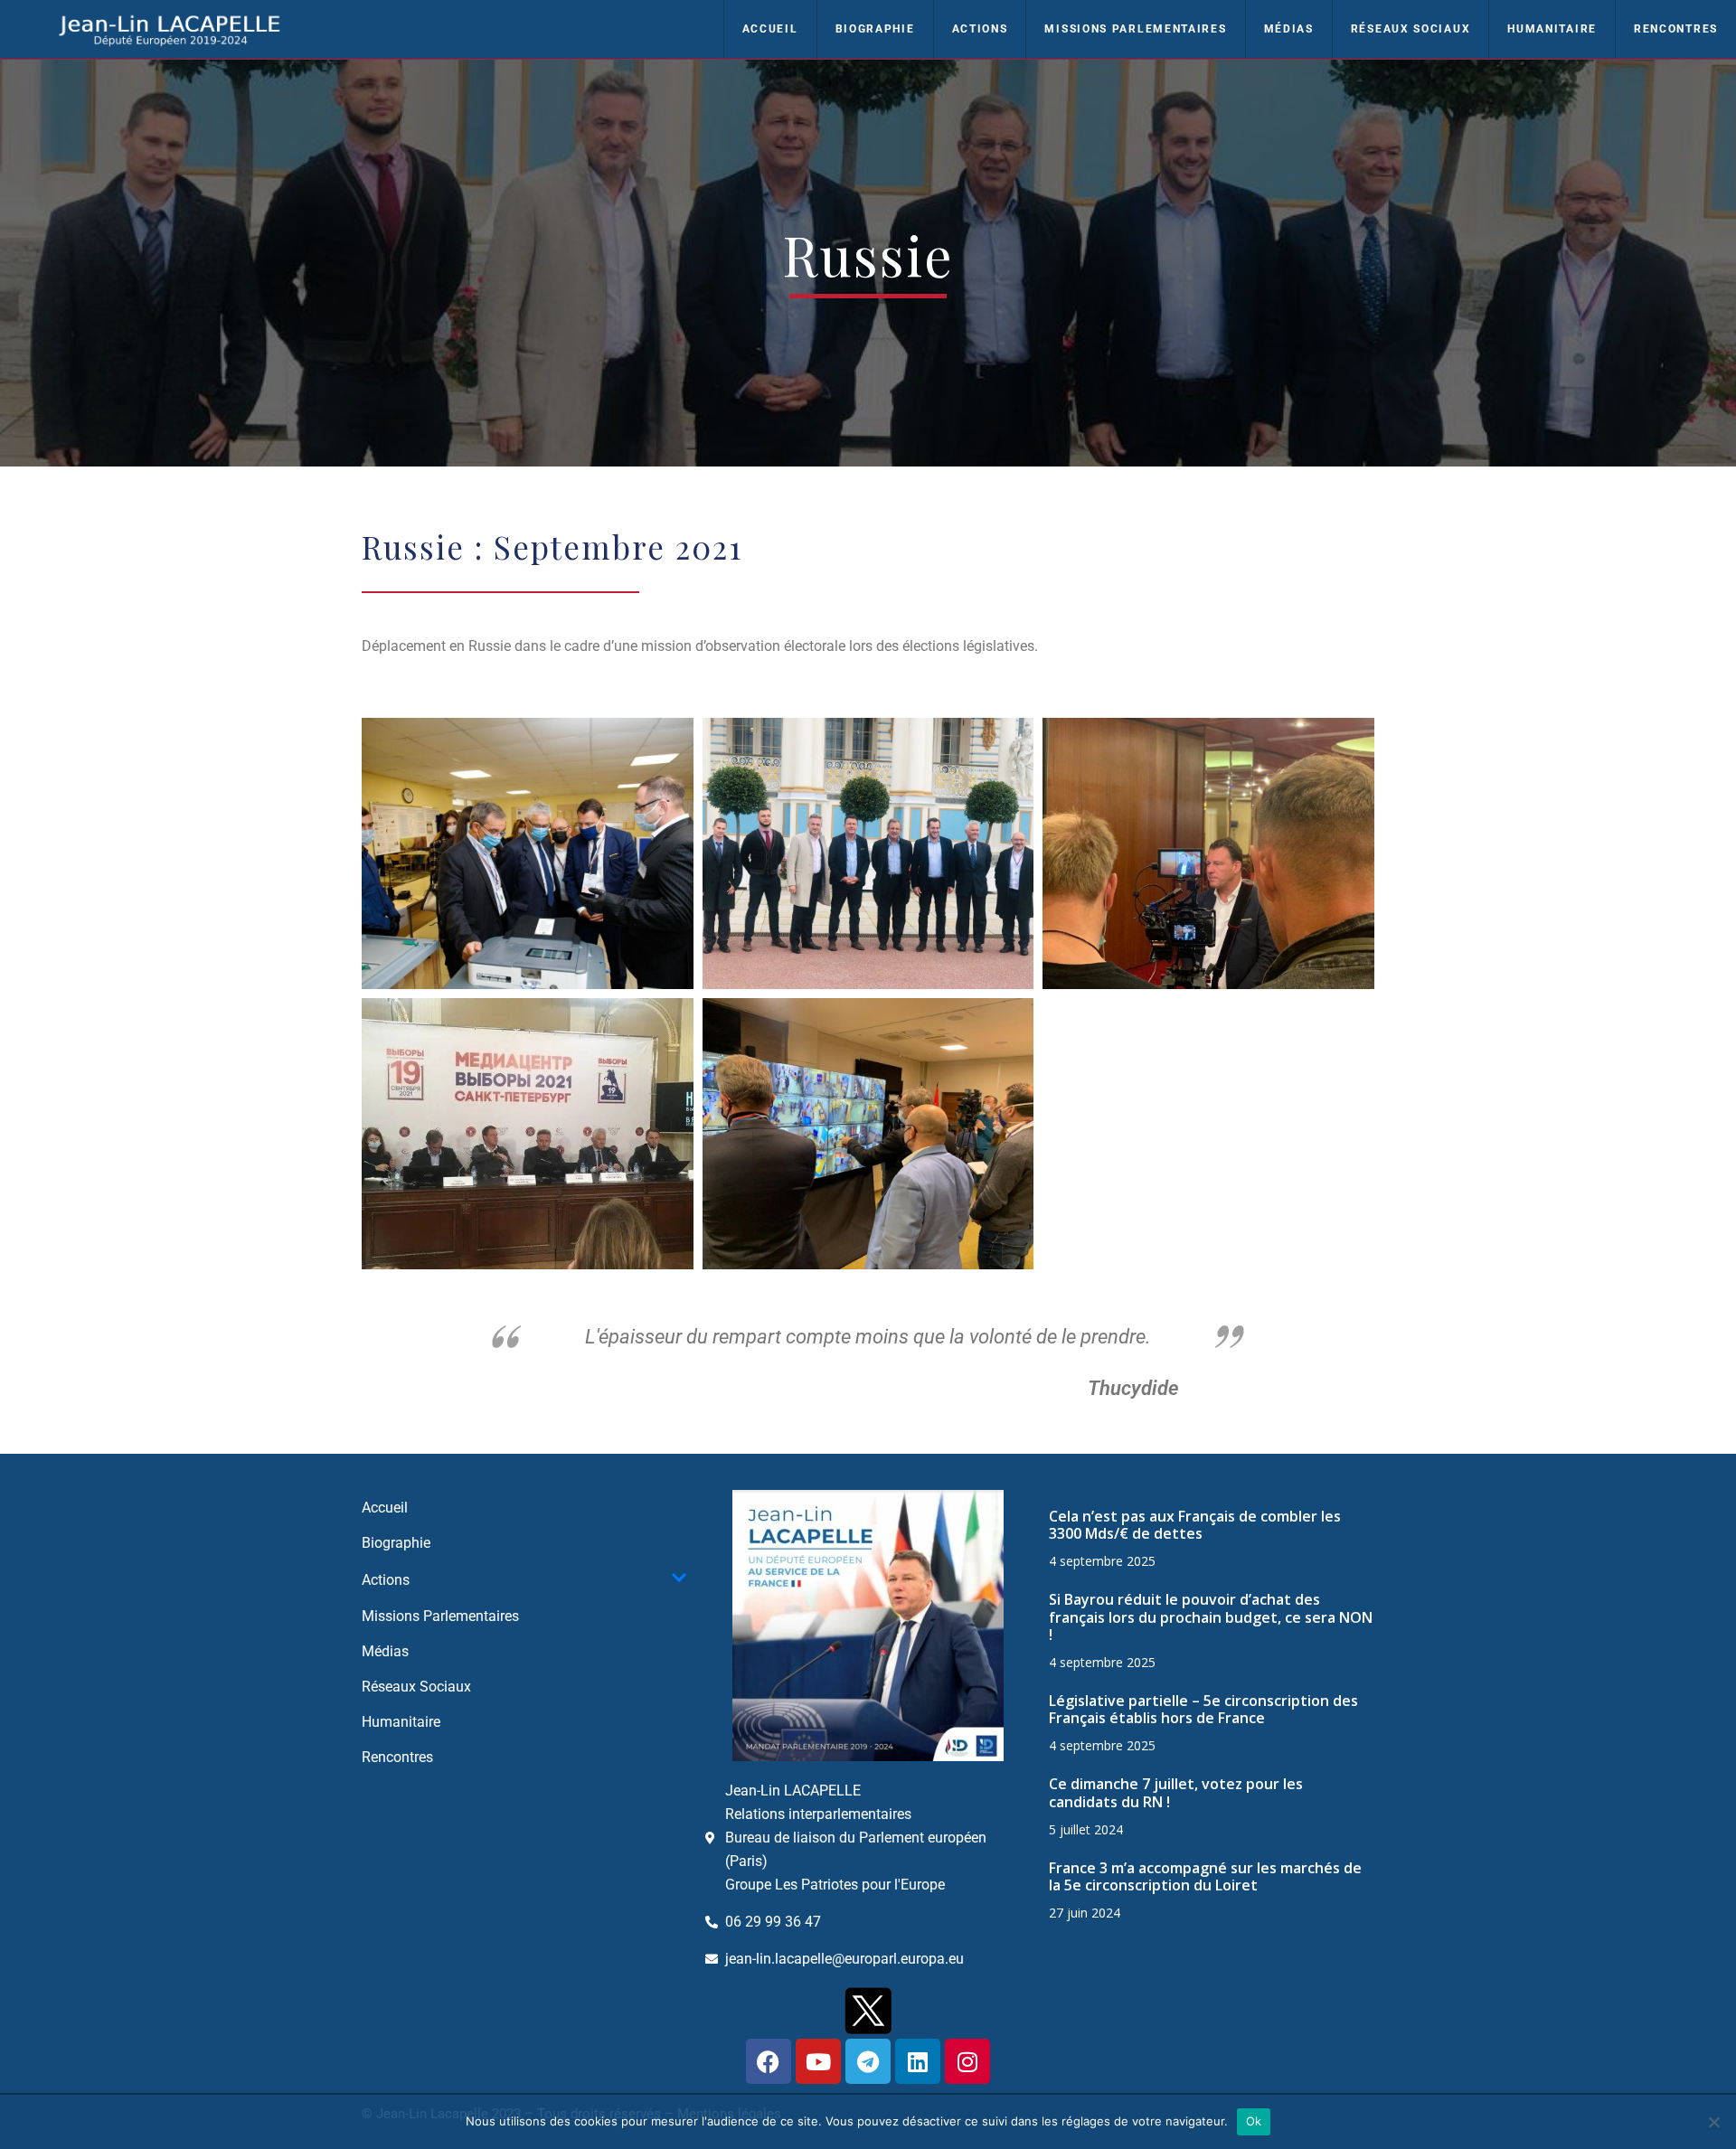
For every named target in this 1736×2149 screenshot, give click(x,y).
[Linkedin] (918, 2061)
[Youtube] (818, 2061)
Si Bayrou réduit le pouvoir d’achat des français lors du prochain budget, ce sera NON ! (1211, 1616)
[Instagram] (967, 2061)
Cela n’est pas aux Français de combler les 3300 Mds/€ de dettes (1195, 1525)
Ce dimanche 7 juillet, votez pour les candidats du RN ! (1176, 1792)
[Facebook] (769, 2061)
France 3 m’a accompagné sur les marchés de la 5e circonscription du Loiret (1205, 1876)
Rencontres (1676, 29)
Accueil (770, 29)
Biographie (875, 29)
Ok (1254, 2121)
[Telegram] (868, 2061)
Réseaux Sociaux (1411, 29)
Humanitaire (1552, 29)
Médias (1289, 29)
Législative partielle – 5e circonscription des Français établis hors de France (1203, 1709)
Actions (980, 29)
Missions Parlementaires (1135, 29)
